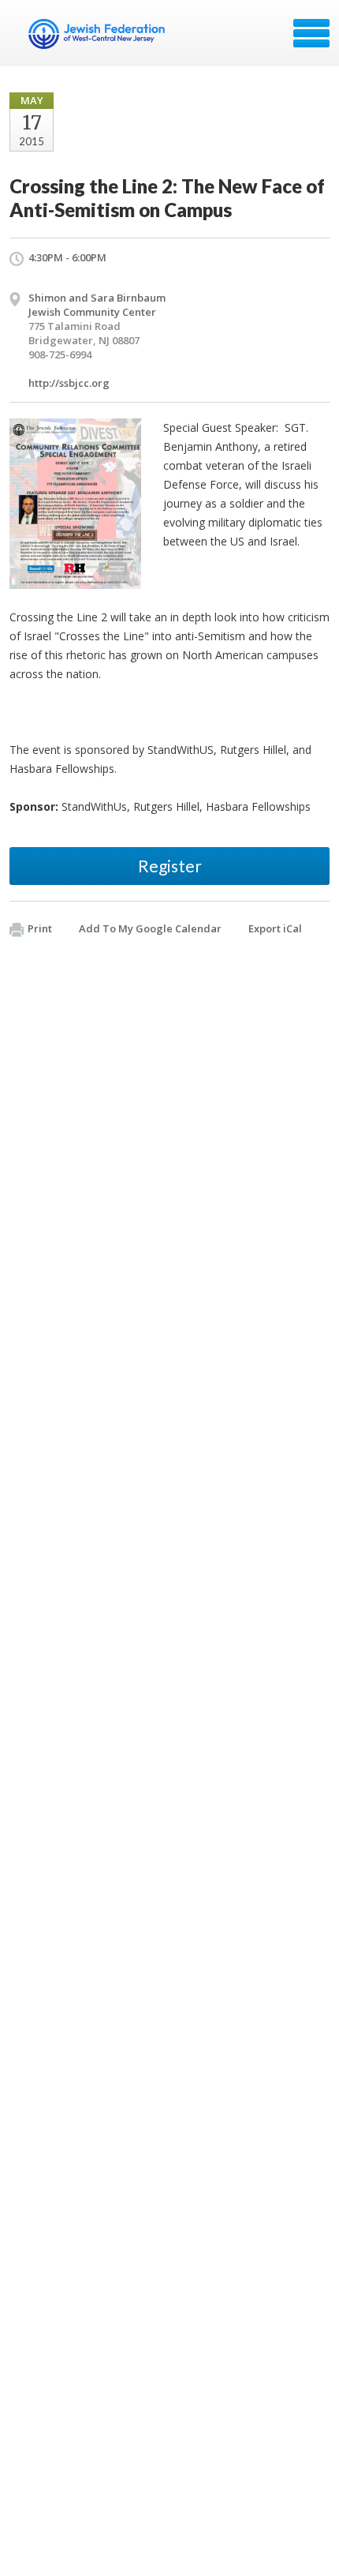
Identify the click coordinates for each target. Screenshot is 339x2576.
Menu (311, 33)
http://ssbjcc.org (69, 383)
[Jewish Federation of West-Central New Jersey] (98, 39)
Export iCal (275, 928)
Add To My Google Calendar (150, 928)
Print (40, 928)
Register (170, 866)
